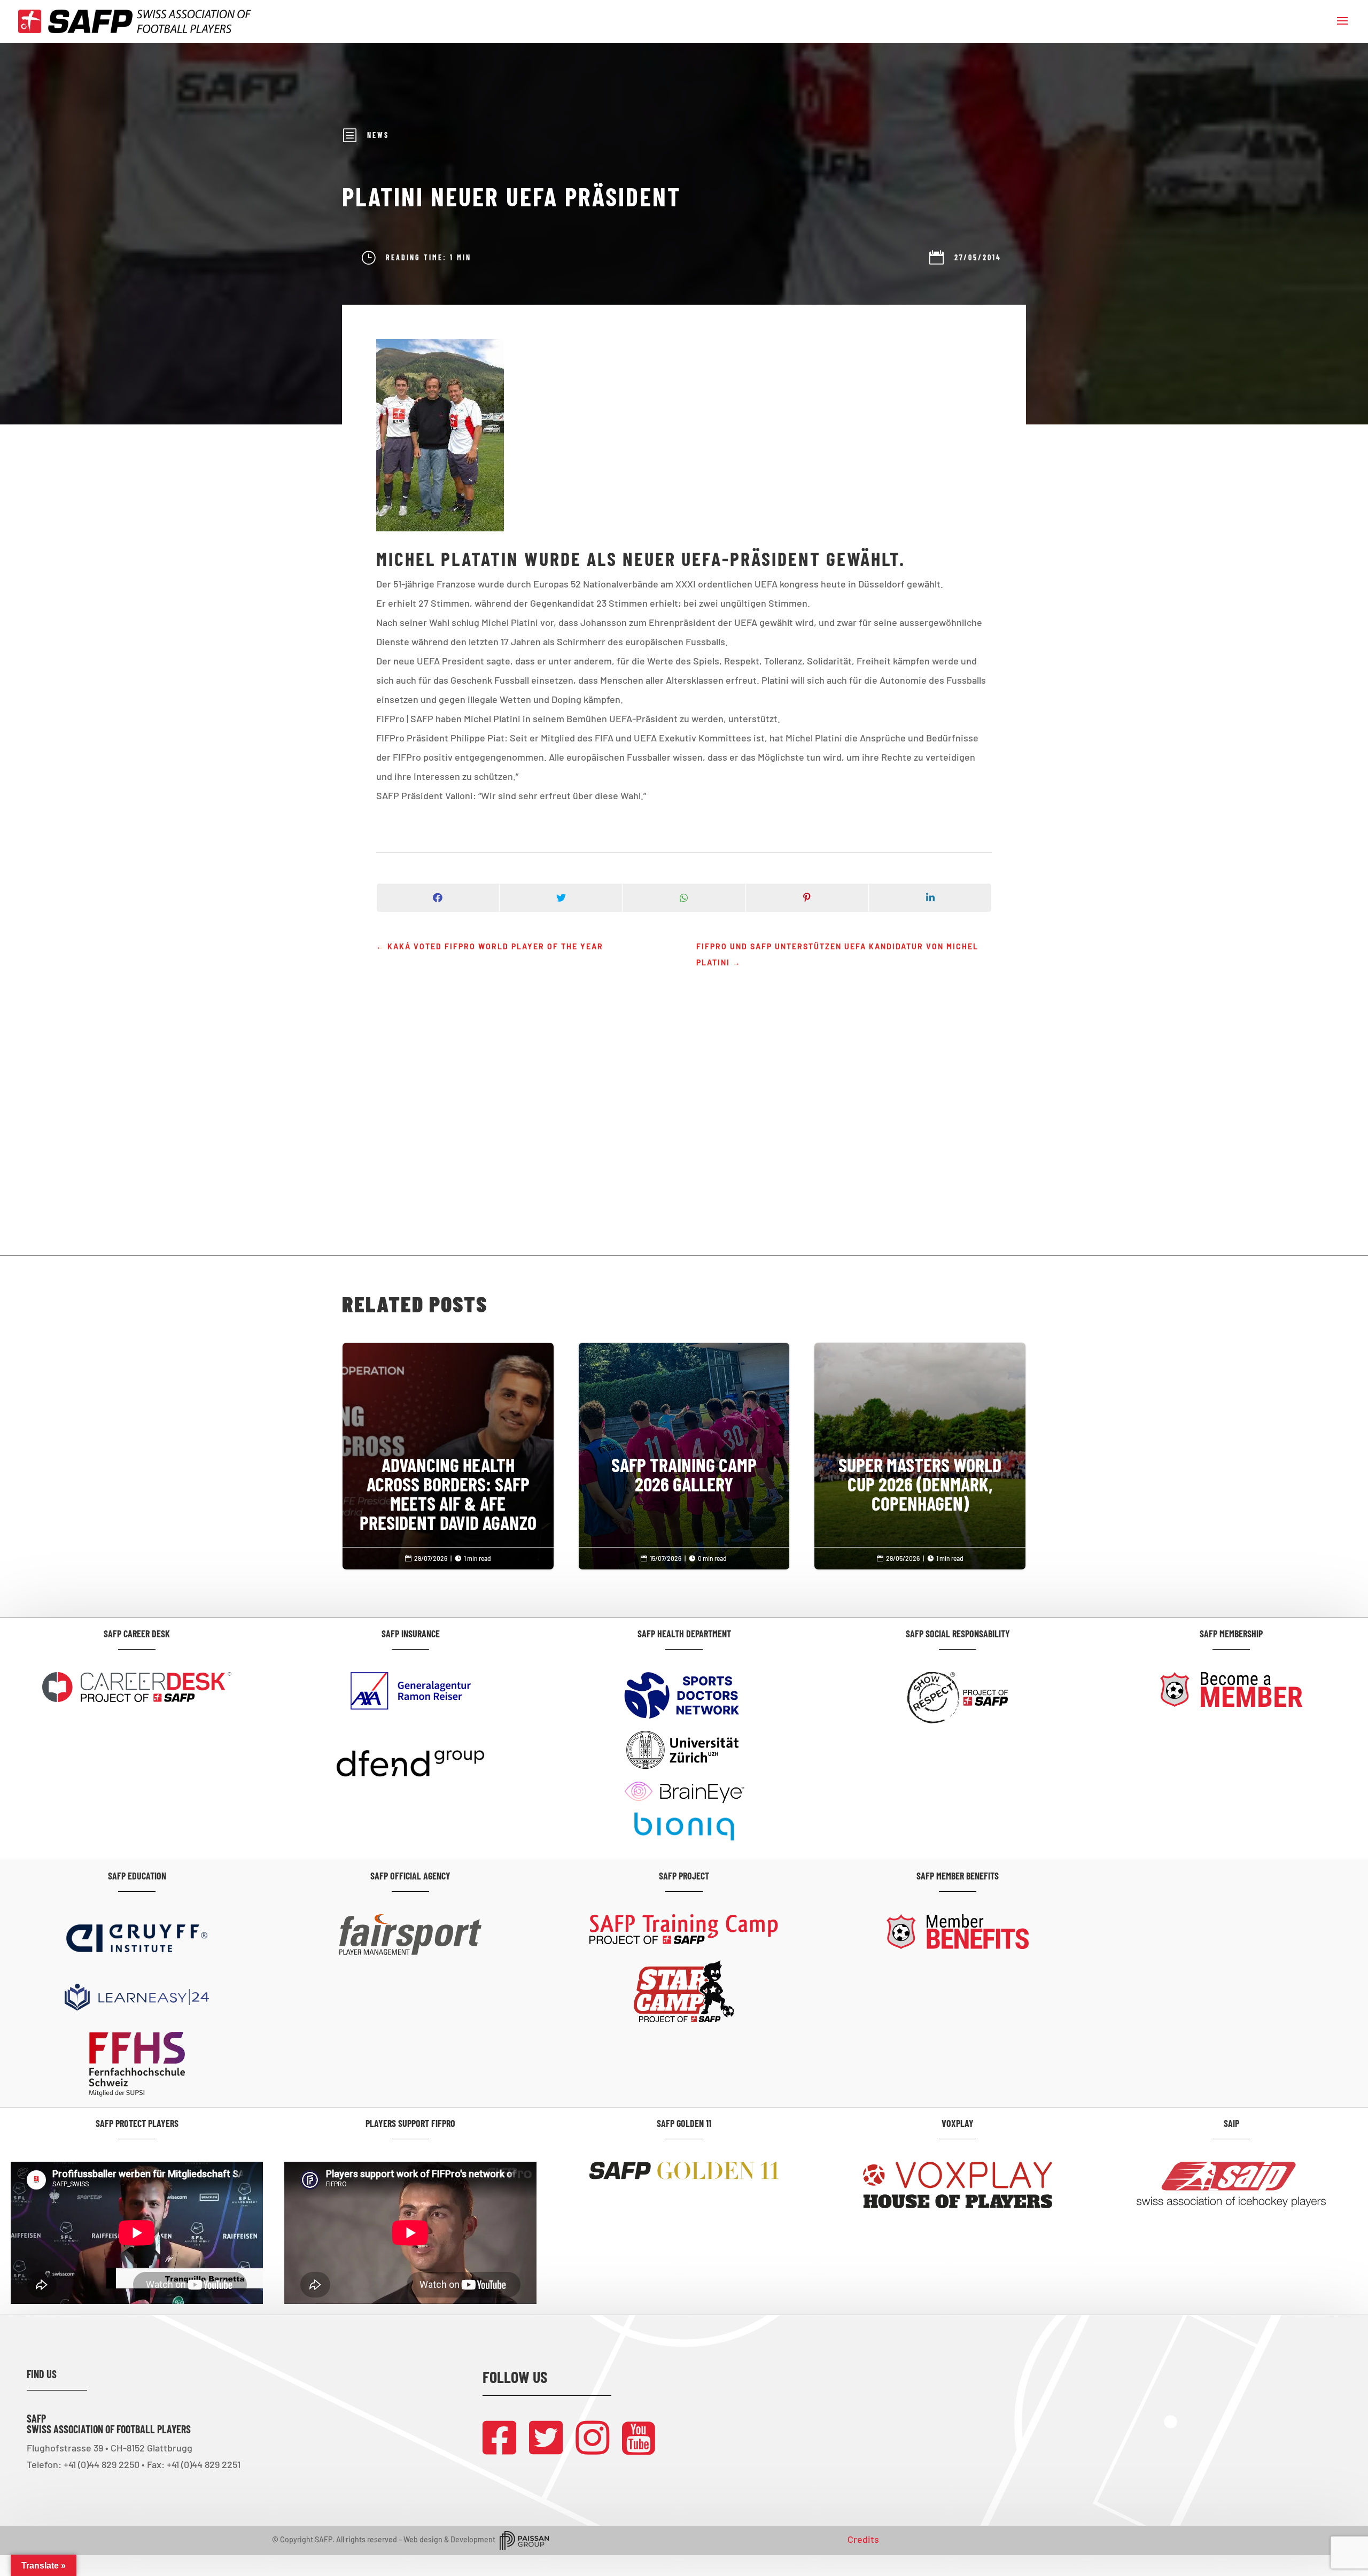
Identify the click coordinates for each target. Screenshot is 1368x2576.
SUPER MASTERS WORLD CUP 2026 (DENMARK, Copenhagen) (920, 1440)
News (378, 135)
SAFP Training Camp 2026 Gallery (684, 1430)
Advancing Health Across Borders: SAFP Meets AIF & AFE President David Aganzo (448, 1449)
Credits (863, 2539)
